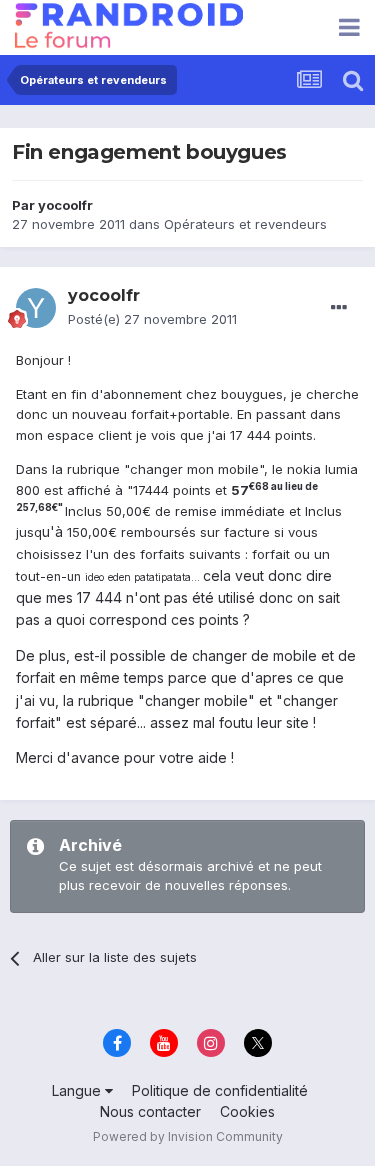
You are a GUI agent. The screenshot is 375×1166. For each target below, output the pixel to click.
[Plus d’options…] (339, 308)
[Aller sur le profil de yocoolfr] (36, 308)
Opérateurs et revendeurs (245, 224)
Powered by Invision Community (188, 1136)
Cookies (247, 1111)
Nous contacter (150, 1111)
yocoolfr (65, 205)
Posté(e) (152, 319)
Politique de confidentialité (220, 1090)
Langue (78, 1090)
